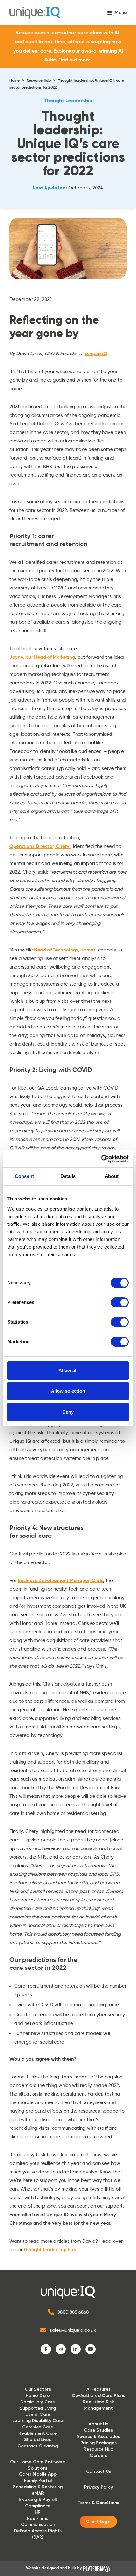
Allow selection (68, 1391)
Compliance (38, 2506)
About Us (98, 2424)
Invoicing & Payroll (38, 2500)
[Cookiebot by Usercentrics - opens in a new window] (101, 1159)
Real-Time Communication (38, 2522)
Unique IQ (96, 354)
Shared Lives (38, 2440)
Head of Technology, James (65, 950)
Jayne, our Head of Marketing (42, 657)
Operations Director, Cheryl (40, 846)
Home (15, 81)
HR (38, 2512)
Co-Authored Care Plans (99, 2396)
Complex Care (38, 2427)
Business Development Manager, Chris (60, 1581)
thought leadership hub (50, 2250)
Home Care (38, 2396)
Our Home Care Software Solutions (38, 2465)
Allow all (68, 1370)
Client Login (98, 2522)
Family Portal (38, 2481)
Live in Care (38, 2414)
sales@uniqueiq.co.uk (73, 2330)
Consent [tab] (24, 1176)
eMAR (38, 2493)
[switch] (120, 1302)
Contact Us (99, 2471)
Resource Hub (39, 81)
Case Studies (98, 2430)
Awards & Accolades (98, 2436)
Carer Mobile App (38, 2474)
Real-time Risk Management (98, 2405)
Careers (99, 2455)
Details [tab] (68, 1176)
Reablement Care (38, 2433)
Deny (68, 1412)
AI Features (99, 2389)
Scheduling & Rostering (38, 2487)
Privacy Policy (99, 2487)
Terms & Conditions (98, 2503)
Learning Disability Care (38, 2421)
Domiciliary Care (38, 2402)
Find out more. (75, 60)
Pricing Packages (99, 2443)
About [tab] (112, 1176)
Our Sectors (38, 2389)
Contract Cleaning (38, 2446)
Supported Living (38, 2408)
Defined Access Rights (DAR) (38, 2534)
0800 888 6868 (73, 2312)
